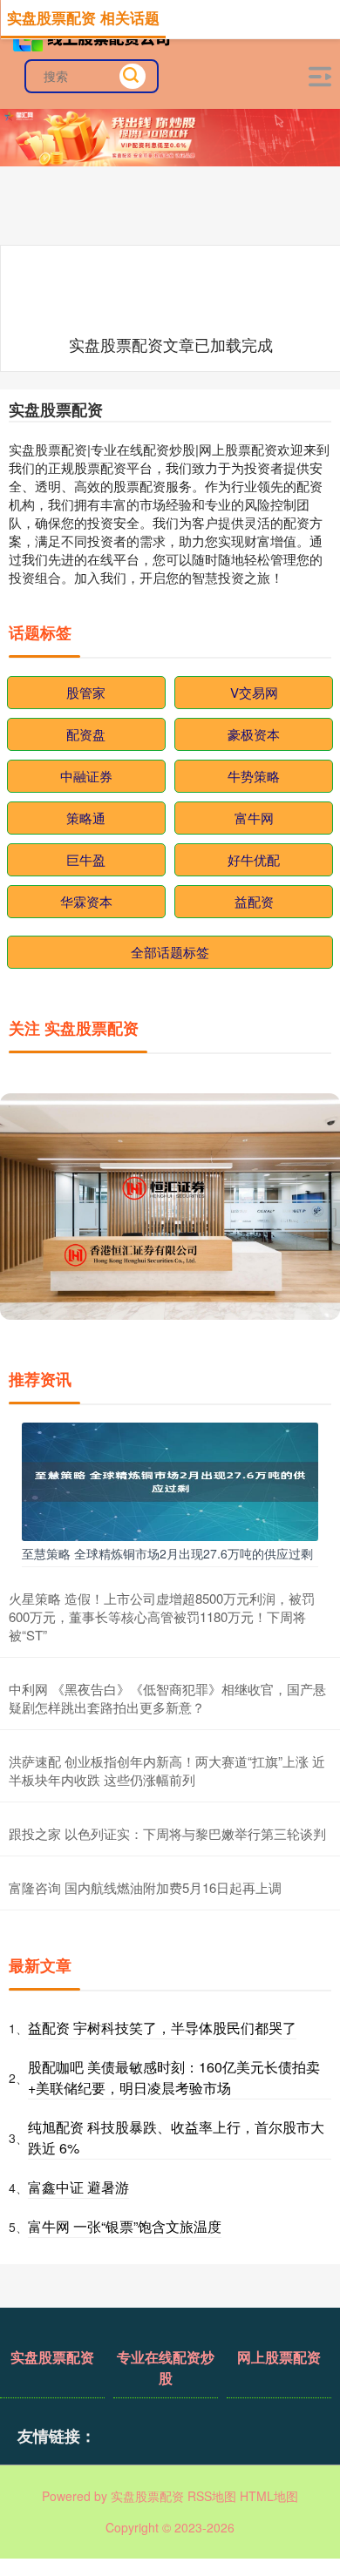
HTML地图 (269, 2496)
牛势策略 (254, 776)
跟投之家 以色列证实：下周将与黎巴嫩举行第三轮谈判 (167, 1833)
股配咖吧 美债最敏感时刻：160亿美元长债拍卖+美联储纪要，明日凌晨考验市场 (174, 2077)
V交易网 (254, 692)
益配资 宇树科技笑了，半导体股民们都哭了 (162, 2028)
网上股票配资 (279, 2357)
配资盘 (86, 734)
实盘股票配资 (52, 2357)
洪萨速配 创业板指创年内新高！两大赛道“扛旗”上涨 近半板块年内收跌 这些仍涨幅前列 (167, 1770)
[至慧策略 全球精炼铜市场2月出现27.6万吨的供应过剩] (170, 1480)
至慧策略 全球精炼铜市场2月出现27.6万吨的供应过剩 (167, 1553)
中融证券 (86, 776)
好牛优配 (254, 859)
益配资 (254, 901)
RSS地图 (212, 2496)
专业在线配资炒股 (166, 2367)
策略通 (86, 818)
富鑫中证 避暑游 (78, 2187)
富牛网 (254, 818)
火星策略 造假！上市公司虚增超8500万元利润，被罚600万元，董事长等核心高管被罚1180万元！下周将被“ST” (162, 1616)
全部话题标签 (170, 952)
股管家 (86, 692)
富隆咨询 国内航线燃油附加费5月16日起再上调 (145, 1887)
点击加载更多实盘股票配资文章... (171, 344)
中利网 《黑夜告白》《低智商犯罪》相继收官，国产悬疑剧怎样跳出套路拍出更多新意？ (167, 1698)
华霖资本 (86, 901)
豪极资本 (254, 734)
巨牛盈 (86, 859)
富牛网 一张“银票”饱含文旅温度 (125, 2226)
